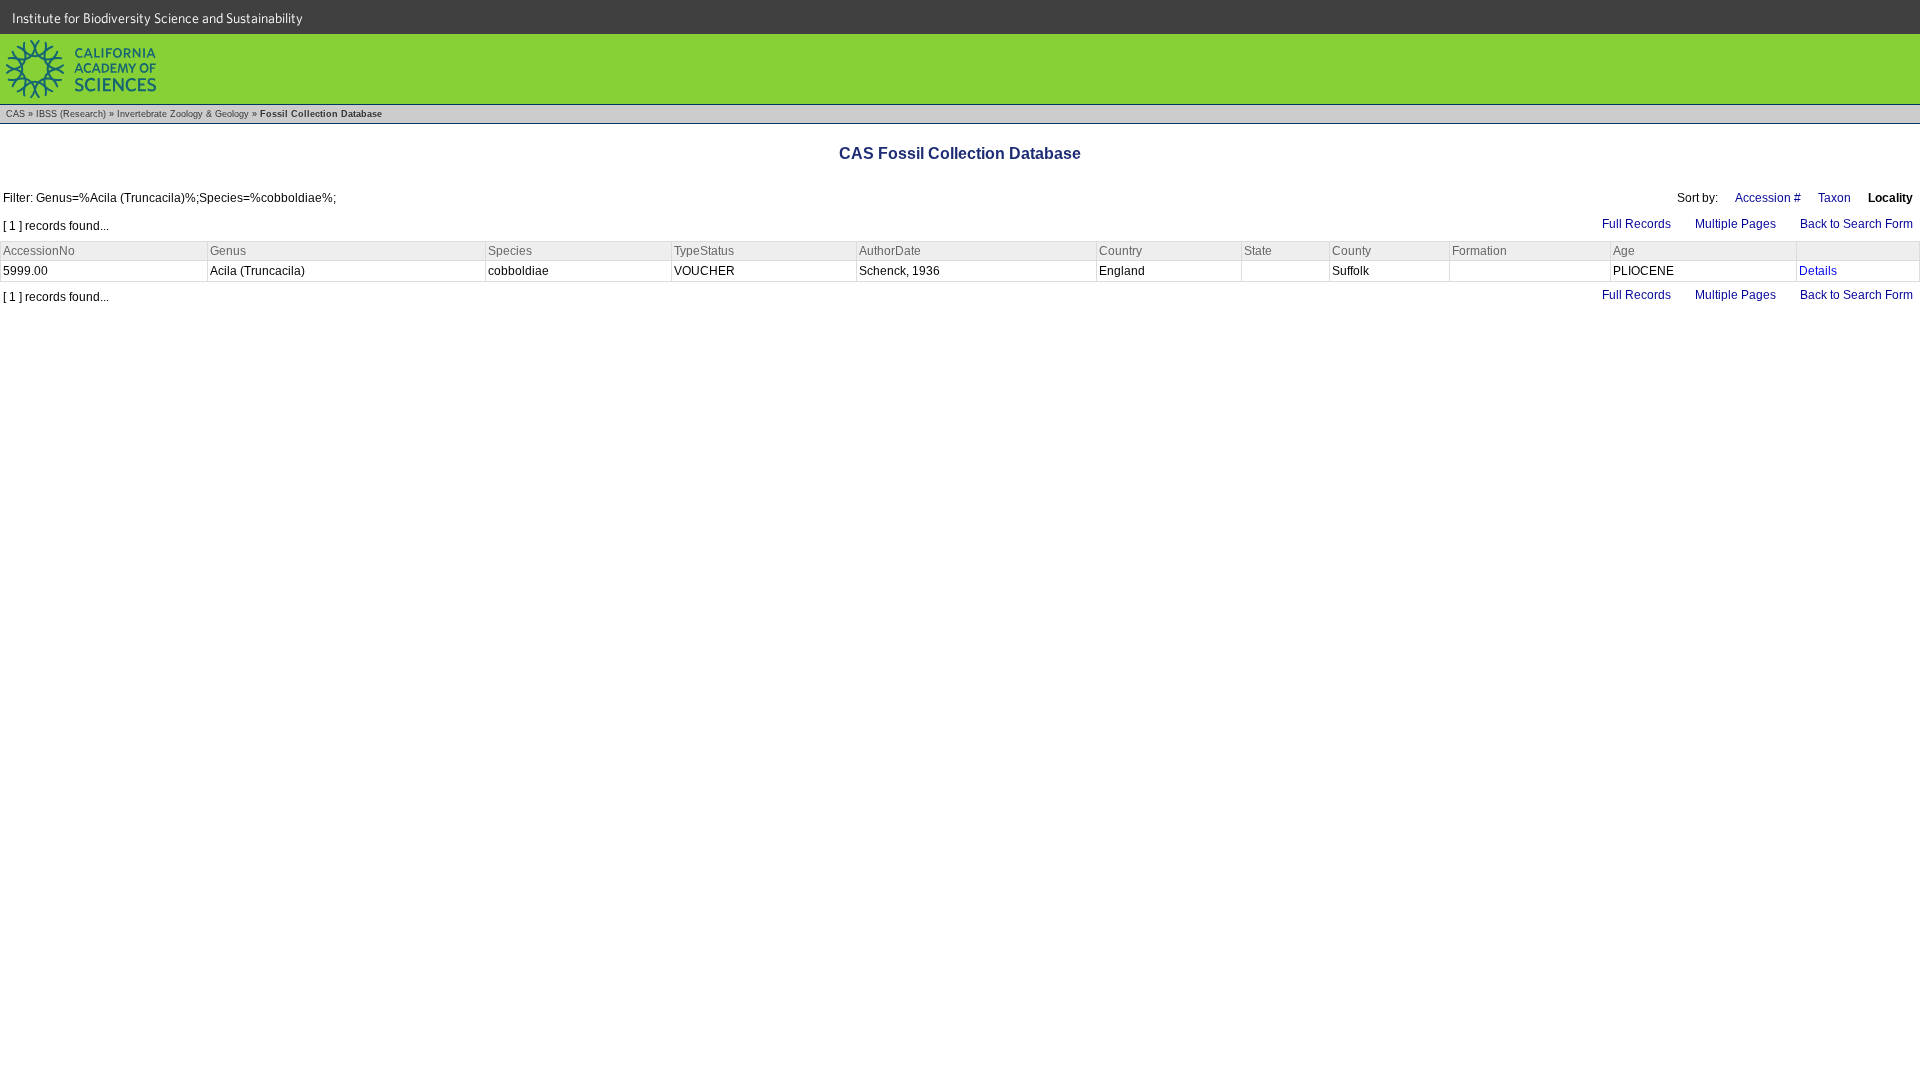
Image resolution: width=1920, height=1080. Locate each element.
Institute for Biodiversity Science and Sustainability (157, 18)
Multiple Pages (1735, 224)
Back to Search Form (1856, 224)
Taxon (1834, 198)
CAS (15, 114)
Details (1818, 271)
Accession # (1768, 198)
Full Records (1636, 224)
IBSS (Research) (71, 114)
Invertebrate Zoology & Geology (183, 114)
